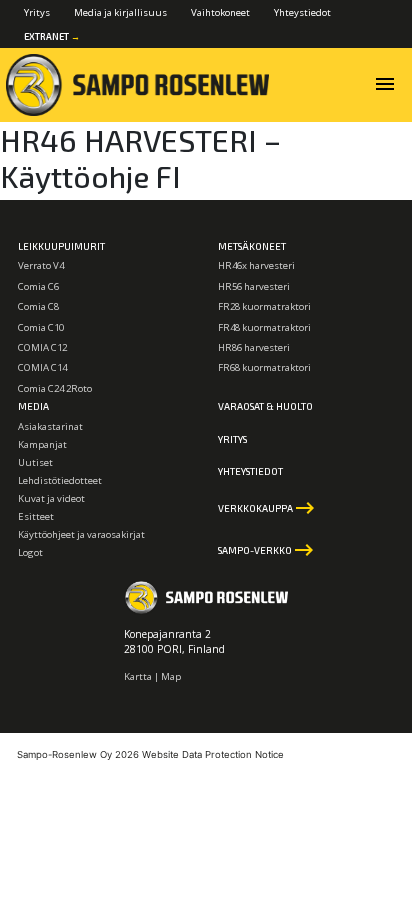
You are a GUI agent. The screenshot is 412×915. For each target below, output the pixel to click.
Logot (30, 552)
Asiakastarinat (50, 426)
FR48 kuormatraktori (264, 327)
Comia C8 (38, 306)
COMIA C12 (42, 347)
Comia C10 (41, 327)
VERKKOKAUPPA (267, 508)
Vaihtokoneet (220, 12)
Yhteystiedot (302, 12)
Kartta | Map (152, 676)
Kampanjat (42, 444)
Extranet (52, 36)
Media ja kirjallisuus (120, 12)
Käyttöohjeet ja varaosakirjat (81, 534)
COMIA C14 (42, 367)
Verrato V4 (41, 265)
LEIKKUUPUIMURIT (61, 246)
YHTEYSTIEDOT (250, 471)
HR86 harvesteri (254, 347)
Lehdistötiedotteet (60, 480)
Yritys (37, 12)
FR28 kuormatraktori (264, 306)
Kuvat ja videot (51, 498)
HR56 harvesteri (254, 286)
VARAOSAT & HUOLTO (265, 406)
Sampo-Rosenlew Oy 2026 (78, 754)
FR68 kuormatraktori (264, 367)
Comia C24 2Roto (55, 388)
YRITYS (232, 439)
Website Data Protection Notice (213, 754)
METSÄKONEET (252, 246)
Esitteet (36, 516)
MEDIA (33, 406)
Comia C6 (38, 286)
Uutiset (35, 462)
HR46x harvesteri (256, 265)
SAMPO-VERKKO (267, 550)
